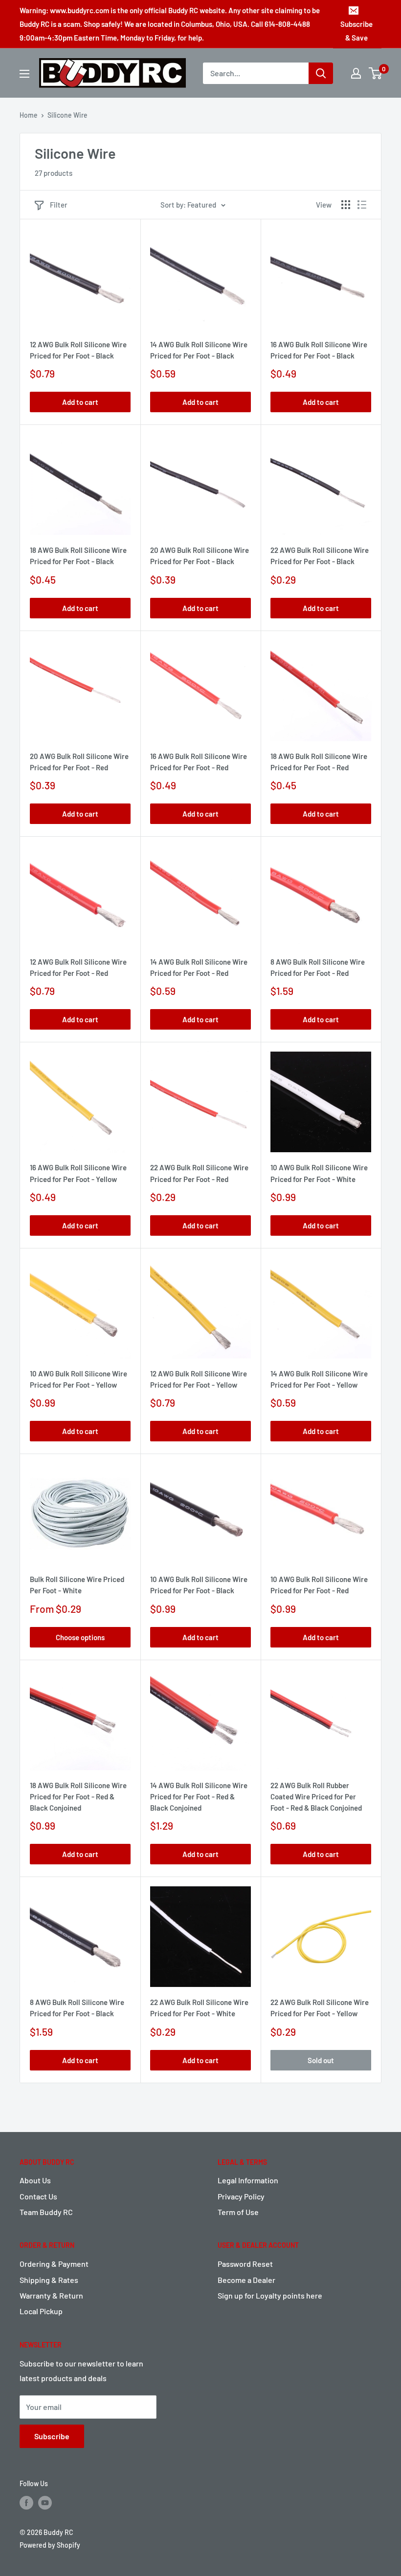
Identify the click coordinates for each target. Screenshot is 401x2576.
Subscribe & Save (356, 31)
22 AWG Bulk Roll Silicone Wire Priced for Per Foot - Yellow (320, 2008)
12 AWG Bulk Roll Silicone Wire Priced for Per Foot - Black (78, 350)
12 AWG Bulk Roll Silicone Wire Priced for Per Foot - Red (78, 967)
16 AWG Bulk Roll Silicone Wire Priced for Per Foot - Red (199, 762)
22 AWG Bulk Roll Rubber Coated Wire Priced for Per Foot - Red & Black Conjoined (316, 1797)
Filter (59, 205)
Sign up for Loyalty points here (270, 2295)
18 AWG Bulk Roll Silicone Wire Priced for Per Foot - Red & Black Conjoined (78, 1797)
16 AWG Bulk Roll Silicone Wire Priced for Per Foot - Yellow (78, 1173)
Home (29, 115)
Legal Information (248, 2180)
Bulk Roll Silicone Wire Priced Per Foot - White (77, 1585)
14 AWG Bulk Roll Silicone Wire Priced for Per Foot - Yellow (319, 1379)
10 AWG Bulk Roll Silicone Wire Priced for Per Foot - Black (199, 1585)
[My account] (356, 73)
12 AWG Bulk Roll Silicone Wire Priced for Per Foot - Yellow (199, 1379)
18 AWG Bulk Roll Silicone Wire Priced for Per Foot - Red (319, 762)
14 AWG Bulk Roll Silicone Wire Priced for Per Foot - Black (199, 350)
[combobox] (256, 73)
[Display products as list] (362, 205)
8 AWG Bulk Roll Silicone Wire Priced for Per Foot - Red (318, 967)
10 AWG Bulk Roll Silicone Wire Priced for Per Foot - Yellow (78, 1379)
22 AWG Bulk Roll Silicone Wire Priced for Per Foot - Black (320, 556)
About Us (35, 2180)
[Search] (321, 73)
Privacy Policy (241, 2196)
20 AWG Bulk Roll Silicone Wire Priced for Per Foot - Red (79, 762)
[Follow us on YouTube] (45, 2503)
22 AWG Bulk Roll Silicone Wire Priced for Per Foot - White (199, 2008)
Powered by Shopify (50, 2545)
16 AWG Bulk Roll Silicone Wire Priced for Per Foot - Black (319, 350)
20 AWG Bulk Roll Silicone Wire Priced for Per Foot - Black (200, 556)
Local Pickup (41, 2311)
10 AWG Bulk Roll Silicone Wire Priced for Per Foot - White (319, 1173)
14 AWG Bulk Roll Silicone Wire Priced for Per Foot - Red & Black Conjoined (199, 1797)
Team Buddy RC (46, 2212)
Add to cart (80, 402)
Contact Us (38, 2196)
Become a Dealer (246, 2280)
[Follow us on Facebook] (26, 2503)
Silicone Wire (67, 115)
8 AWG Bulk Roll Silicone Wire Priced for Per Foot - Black (77, 2008)
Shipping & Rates (49, 2280)
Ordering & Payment (54, 2264)
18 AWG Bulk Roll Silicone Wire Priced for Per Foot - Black (78, 556)
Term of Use (238, 2212)
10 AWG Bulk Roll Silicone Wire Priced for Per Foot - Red (319, 1585)
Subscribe (52, 2436)
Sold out (321, 2060)
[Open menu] (24, 74)
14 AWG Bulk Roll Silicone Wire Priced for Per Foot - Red (199, 967)
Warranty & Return (51, 2295)
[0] (376, 73)
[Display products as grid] (346, 205)
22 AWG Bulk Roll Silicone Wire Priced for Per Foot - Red (199, 1173)
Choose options (80, 1637)
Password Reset (245, 2264)
